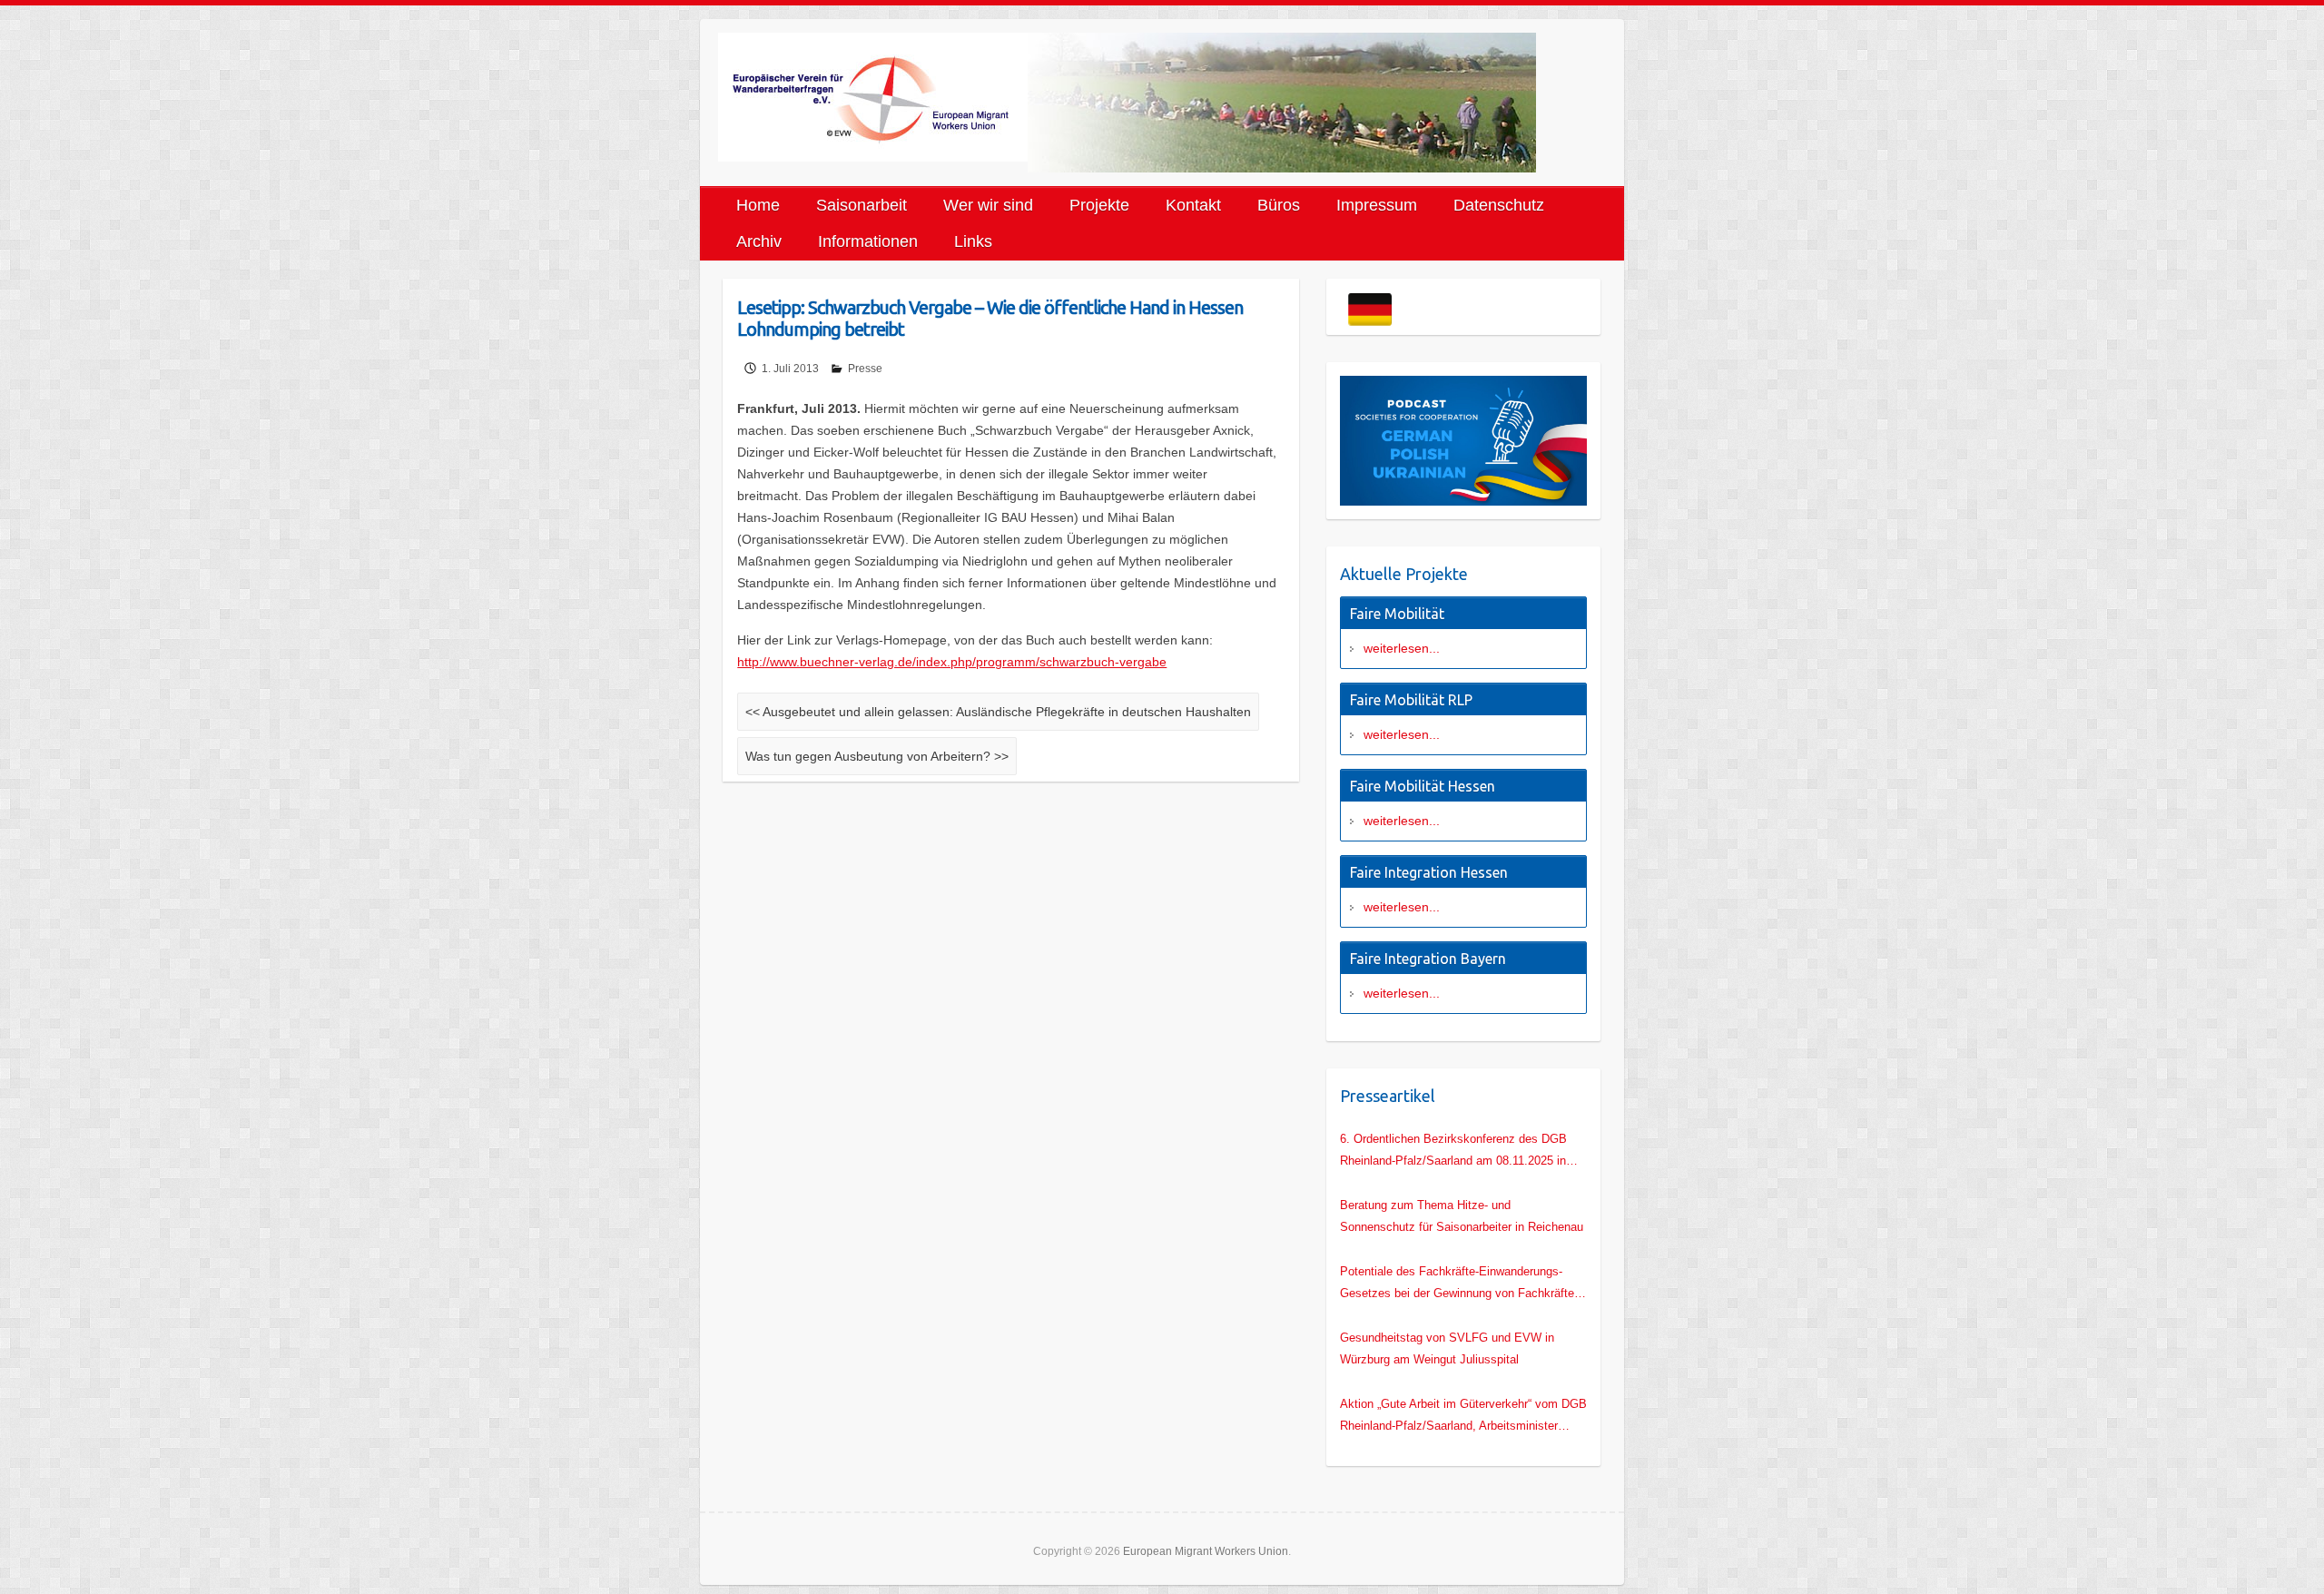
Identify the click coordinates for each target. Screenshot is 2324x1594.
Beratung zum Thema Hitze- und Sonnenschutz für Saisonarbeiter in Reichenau (1462, 1216)
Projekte (1099, 205)
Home (758, 205)
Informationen (868, 241)
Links (973, 241)
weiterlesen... (1402, 648)
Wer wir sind (988, 205)
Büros (1279, 205)
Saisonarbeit (862, 205)
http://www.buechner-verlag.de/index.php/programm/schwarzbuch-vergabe (952, 662)
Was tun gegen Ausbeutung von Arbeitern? (877, 756)
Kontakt (1193, 205)
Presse (865, 369)
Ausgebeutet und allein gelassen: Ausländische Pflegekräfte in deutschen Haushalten (998, 712)
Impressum (1377, 205)
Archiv (759, 241)
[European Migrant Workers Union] (873, 97)
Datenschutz (1499, 205)
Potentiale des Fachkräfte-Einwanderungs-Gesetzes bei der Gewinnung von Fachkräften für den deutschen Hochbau (1460, 1284)
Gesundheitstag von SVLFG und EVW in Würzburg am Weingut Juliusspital (1447, 1348)
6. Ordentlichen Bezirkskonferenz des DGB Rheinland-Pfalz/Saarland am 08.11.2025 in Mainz (1453, 1152)
